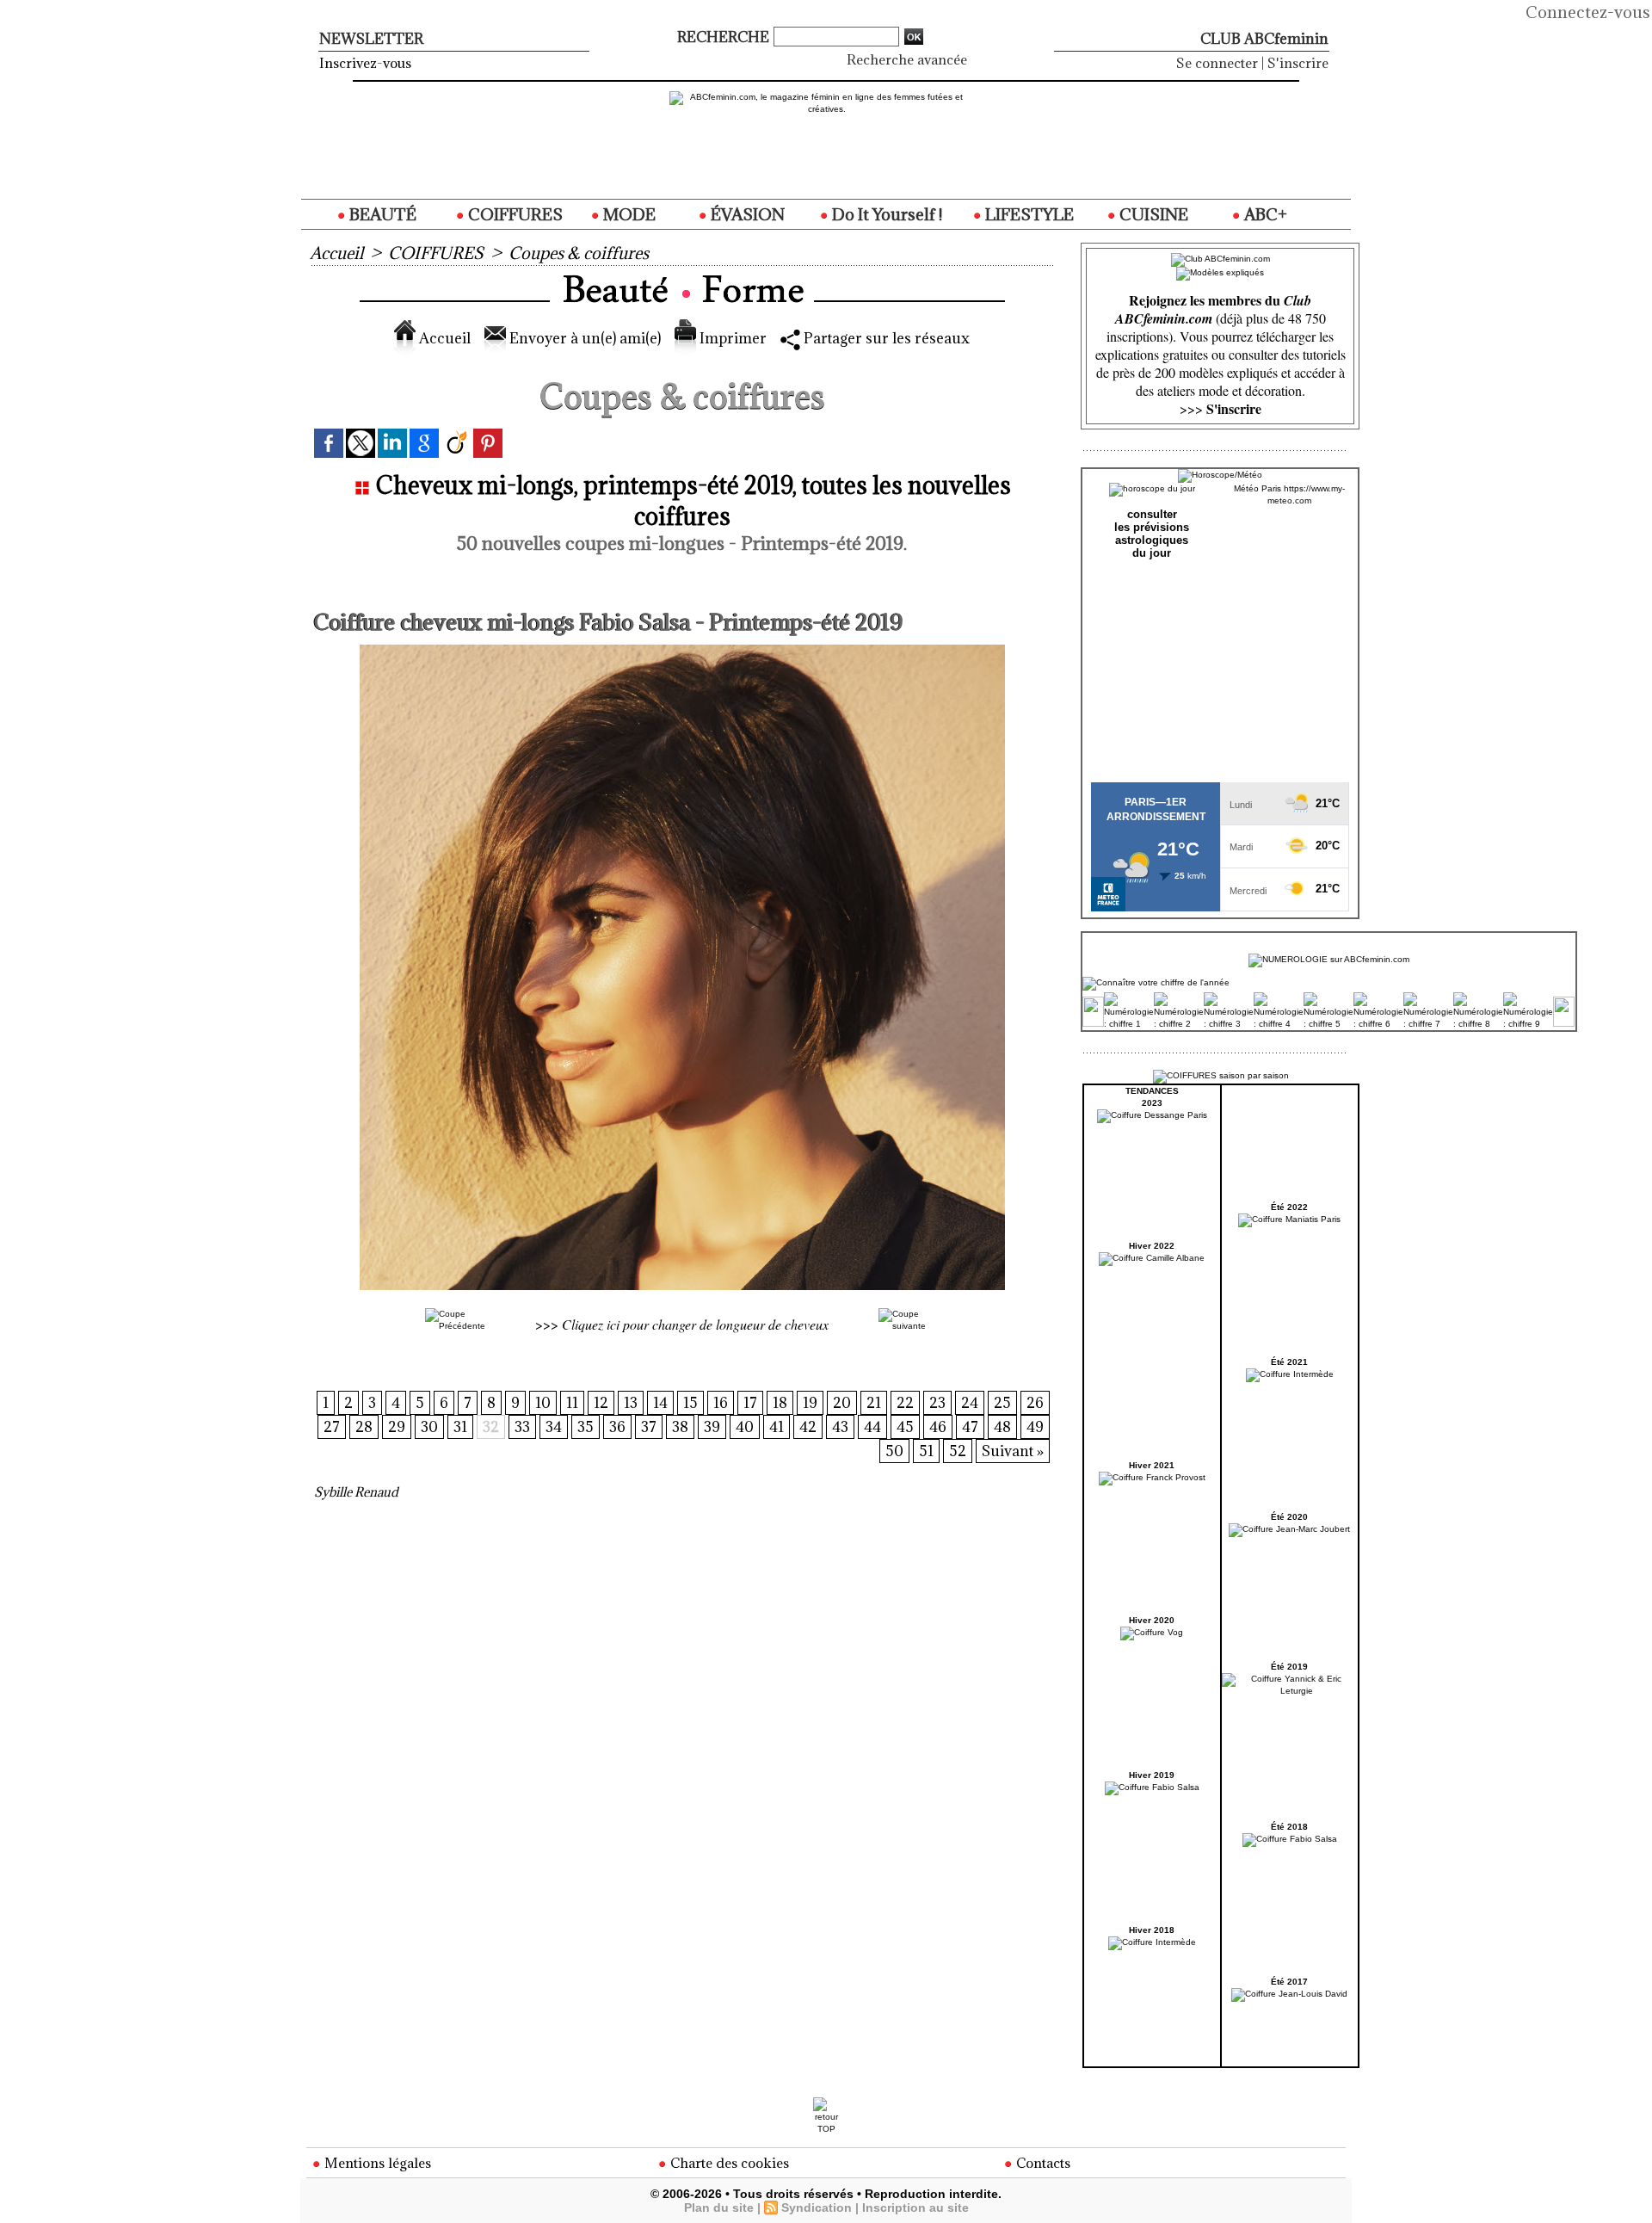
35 (586, 1427)
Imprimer (731, 338)
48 (1002, 1427)
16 (721, 1403)
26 (1035, 1403)
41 (777, 1427)
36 (617, 1427)
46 (938, 1427)
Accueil (336, 253)
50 (894, 1451)
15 (690, 1403)
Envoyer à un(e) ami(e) (583, 338)
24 (970, 1403)
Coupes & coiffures (579, 253)
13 (631, 1403)
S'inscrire (1298, 63)
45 (905, 1427)
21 (874, 1403)
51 (926, 1451)
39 (712, 1427)
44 (872, 1427)
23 (937, 1403)
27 (332, 1427)
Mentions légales (376, 2163)
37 (649, 1427)
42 (808, 1427)
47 (970, 1427)
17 (750, 1403)
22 (905, 1403)
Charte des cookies (728, 2163)
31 (460, 1427)
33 (522, 1427)
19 (810, 1403)
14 (660, 1403)
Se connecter (1217, 63)
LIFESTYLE (1028, 214)
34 (554, 1427)
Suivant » (1013, 1451)
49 (1035, 1427)
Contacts (1042, 2163)
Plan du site (719, 2208)
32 (491, 1427)
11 (572, 1403)
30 (429, 1427)
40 (745, 1427)
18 (780, 1403)
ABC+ (1264, 214)
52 (958, 1451)
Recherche (725, 37)
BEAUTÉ (381, 214)
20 (842, 1403)
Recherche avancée (907, 59)
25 (1002, 1403)
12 (601, 1403)
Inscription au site (915, 2208)
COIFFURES (514, 214)
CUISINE (1152, 214)
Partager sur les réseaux (885, 338)
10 (543, 1403)
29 (397, 1427)
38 (680, 1427)
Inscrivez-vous (365, 63)
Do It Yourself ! (885, 214)
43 (840, 1427)
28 (364, 1427)
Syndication (817, 2208)
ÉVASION (746, 214)
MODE (628, 214)
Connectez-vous (1588, 12)
